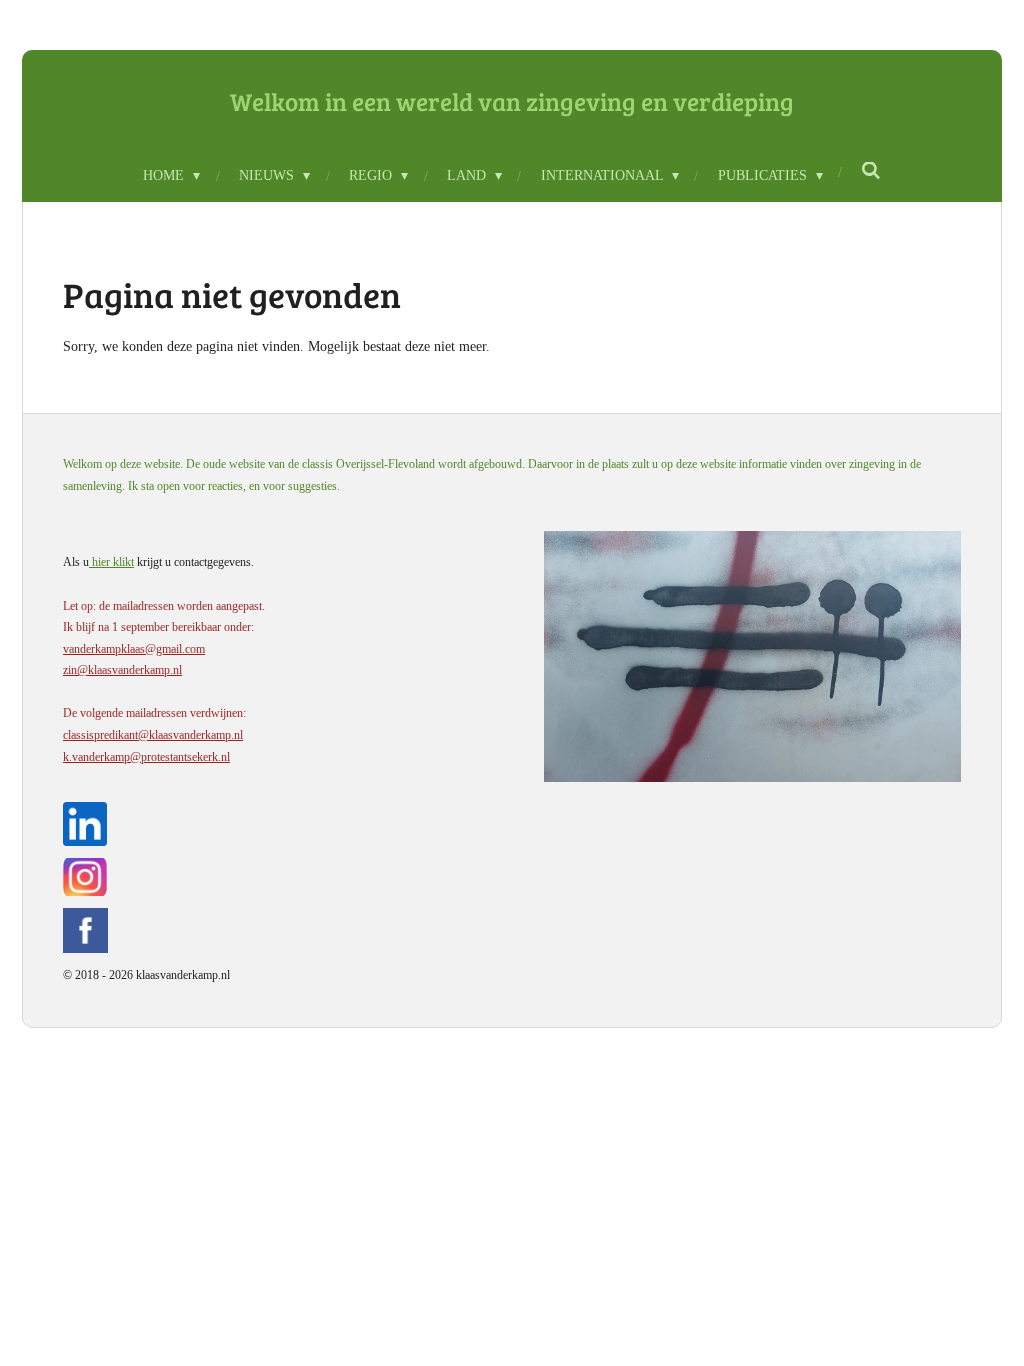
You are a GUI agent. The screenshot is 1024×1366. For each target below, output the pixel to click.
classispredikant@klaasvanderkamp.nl (153, 735)
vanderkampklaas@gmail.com (134, 649)
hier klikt (111, 562)
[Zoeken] (872, 172)
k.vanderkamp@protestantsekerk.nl (146, 757)
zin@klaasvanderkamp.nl (122, 670)
